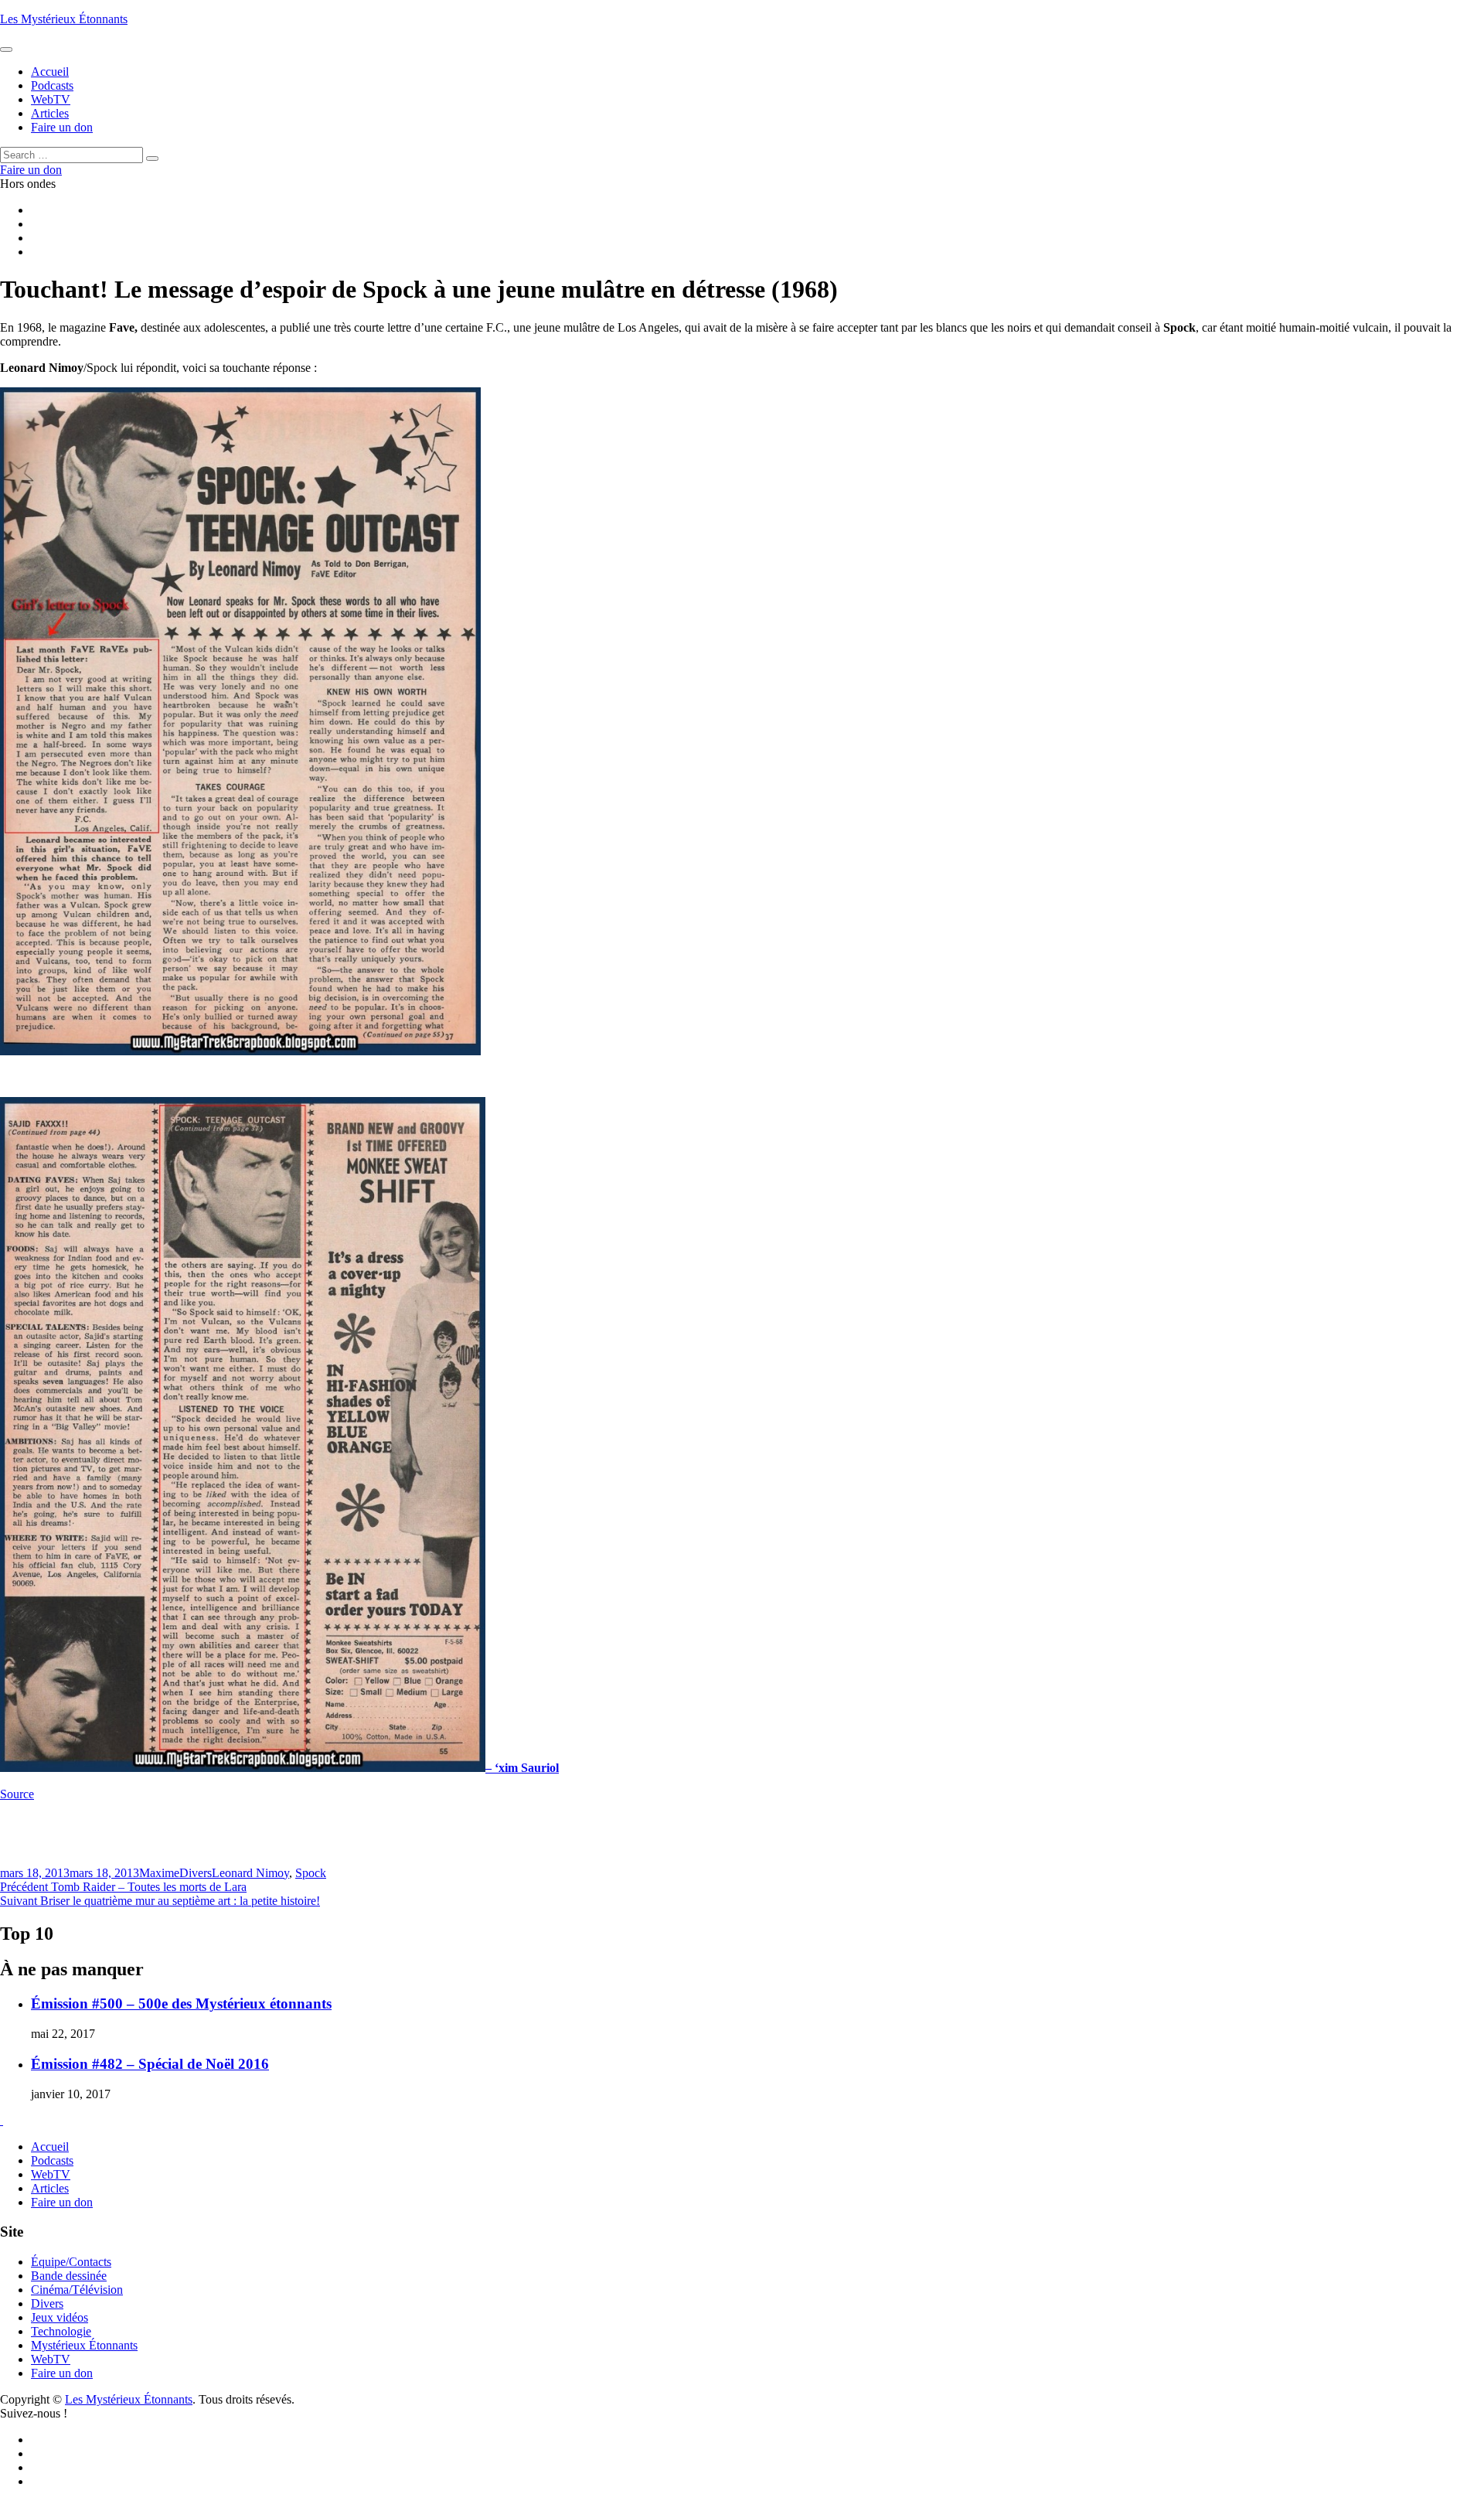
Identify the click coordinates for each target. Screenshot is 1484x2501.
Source (17, 1794)
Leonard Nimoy (250, 1873)
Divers (196, 1873)
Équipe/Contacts (71, 2262)
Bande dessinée (69, 2276)
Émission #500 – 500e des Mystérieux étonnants (181, 2004)
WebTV (51, 2174)
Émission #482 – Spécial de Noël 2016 (150, 2064)
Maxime (159, 1873)
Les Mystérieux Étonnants (64, 19)
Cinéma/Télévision (77, 2290)
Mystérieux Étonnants (84, 2345)
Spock (311, 1873)
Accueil (50, 2147)
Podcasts (52, 2160)
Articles (50, 2188)
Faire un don (62, 2202)
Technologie (61, 2331)
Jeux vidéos (60, 2317)
